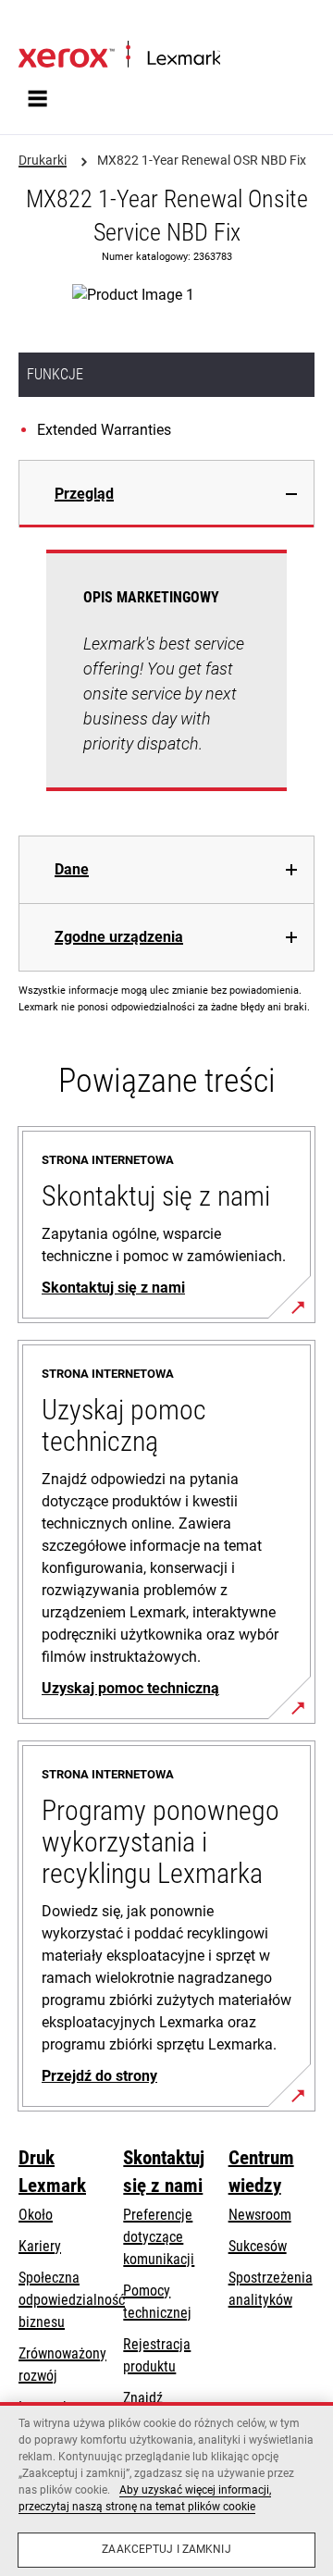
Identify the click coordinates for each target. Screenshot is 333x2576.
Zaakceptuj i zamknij (166, 2549)
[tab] (166, 494)
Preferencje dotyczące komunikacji (159, 2237)
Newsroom (260, 2215)
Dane (72, 869)
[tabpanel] (166, 681)
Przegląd (84, 494)
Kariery (40, 2246)
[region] (166, 2489)
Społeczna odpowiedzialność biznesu (72, 2300)
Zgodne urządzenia (119, 937)
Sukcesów (258, 2246)
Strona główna (55, 25)
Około (36, 2215)
